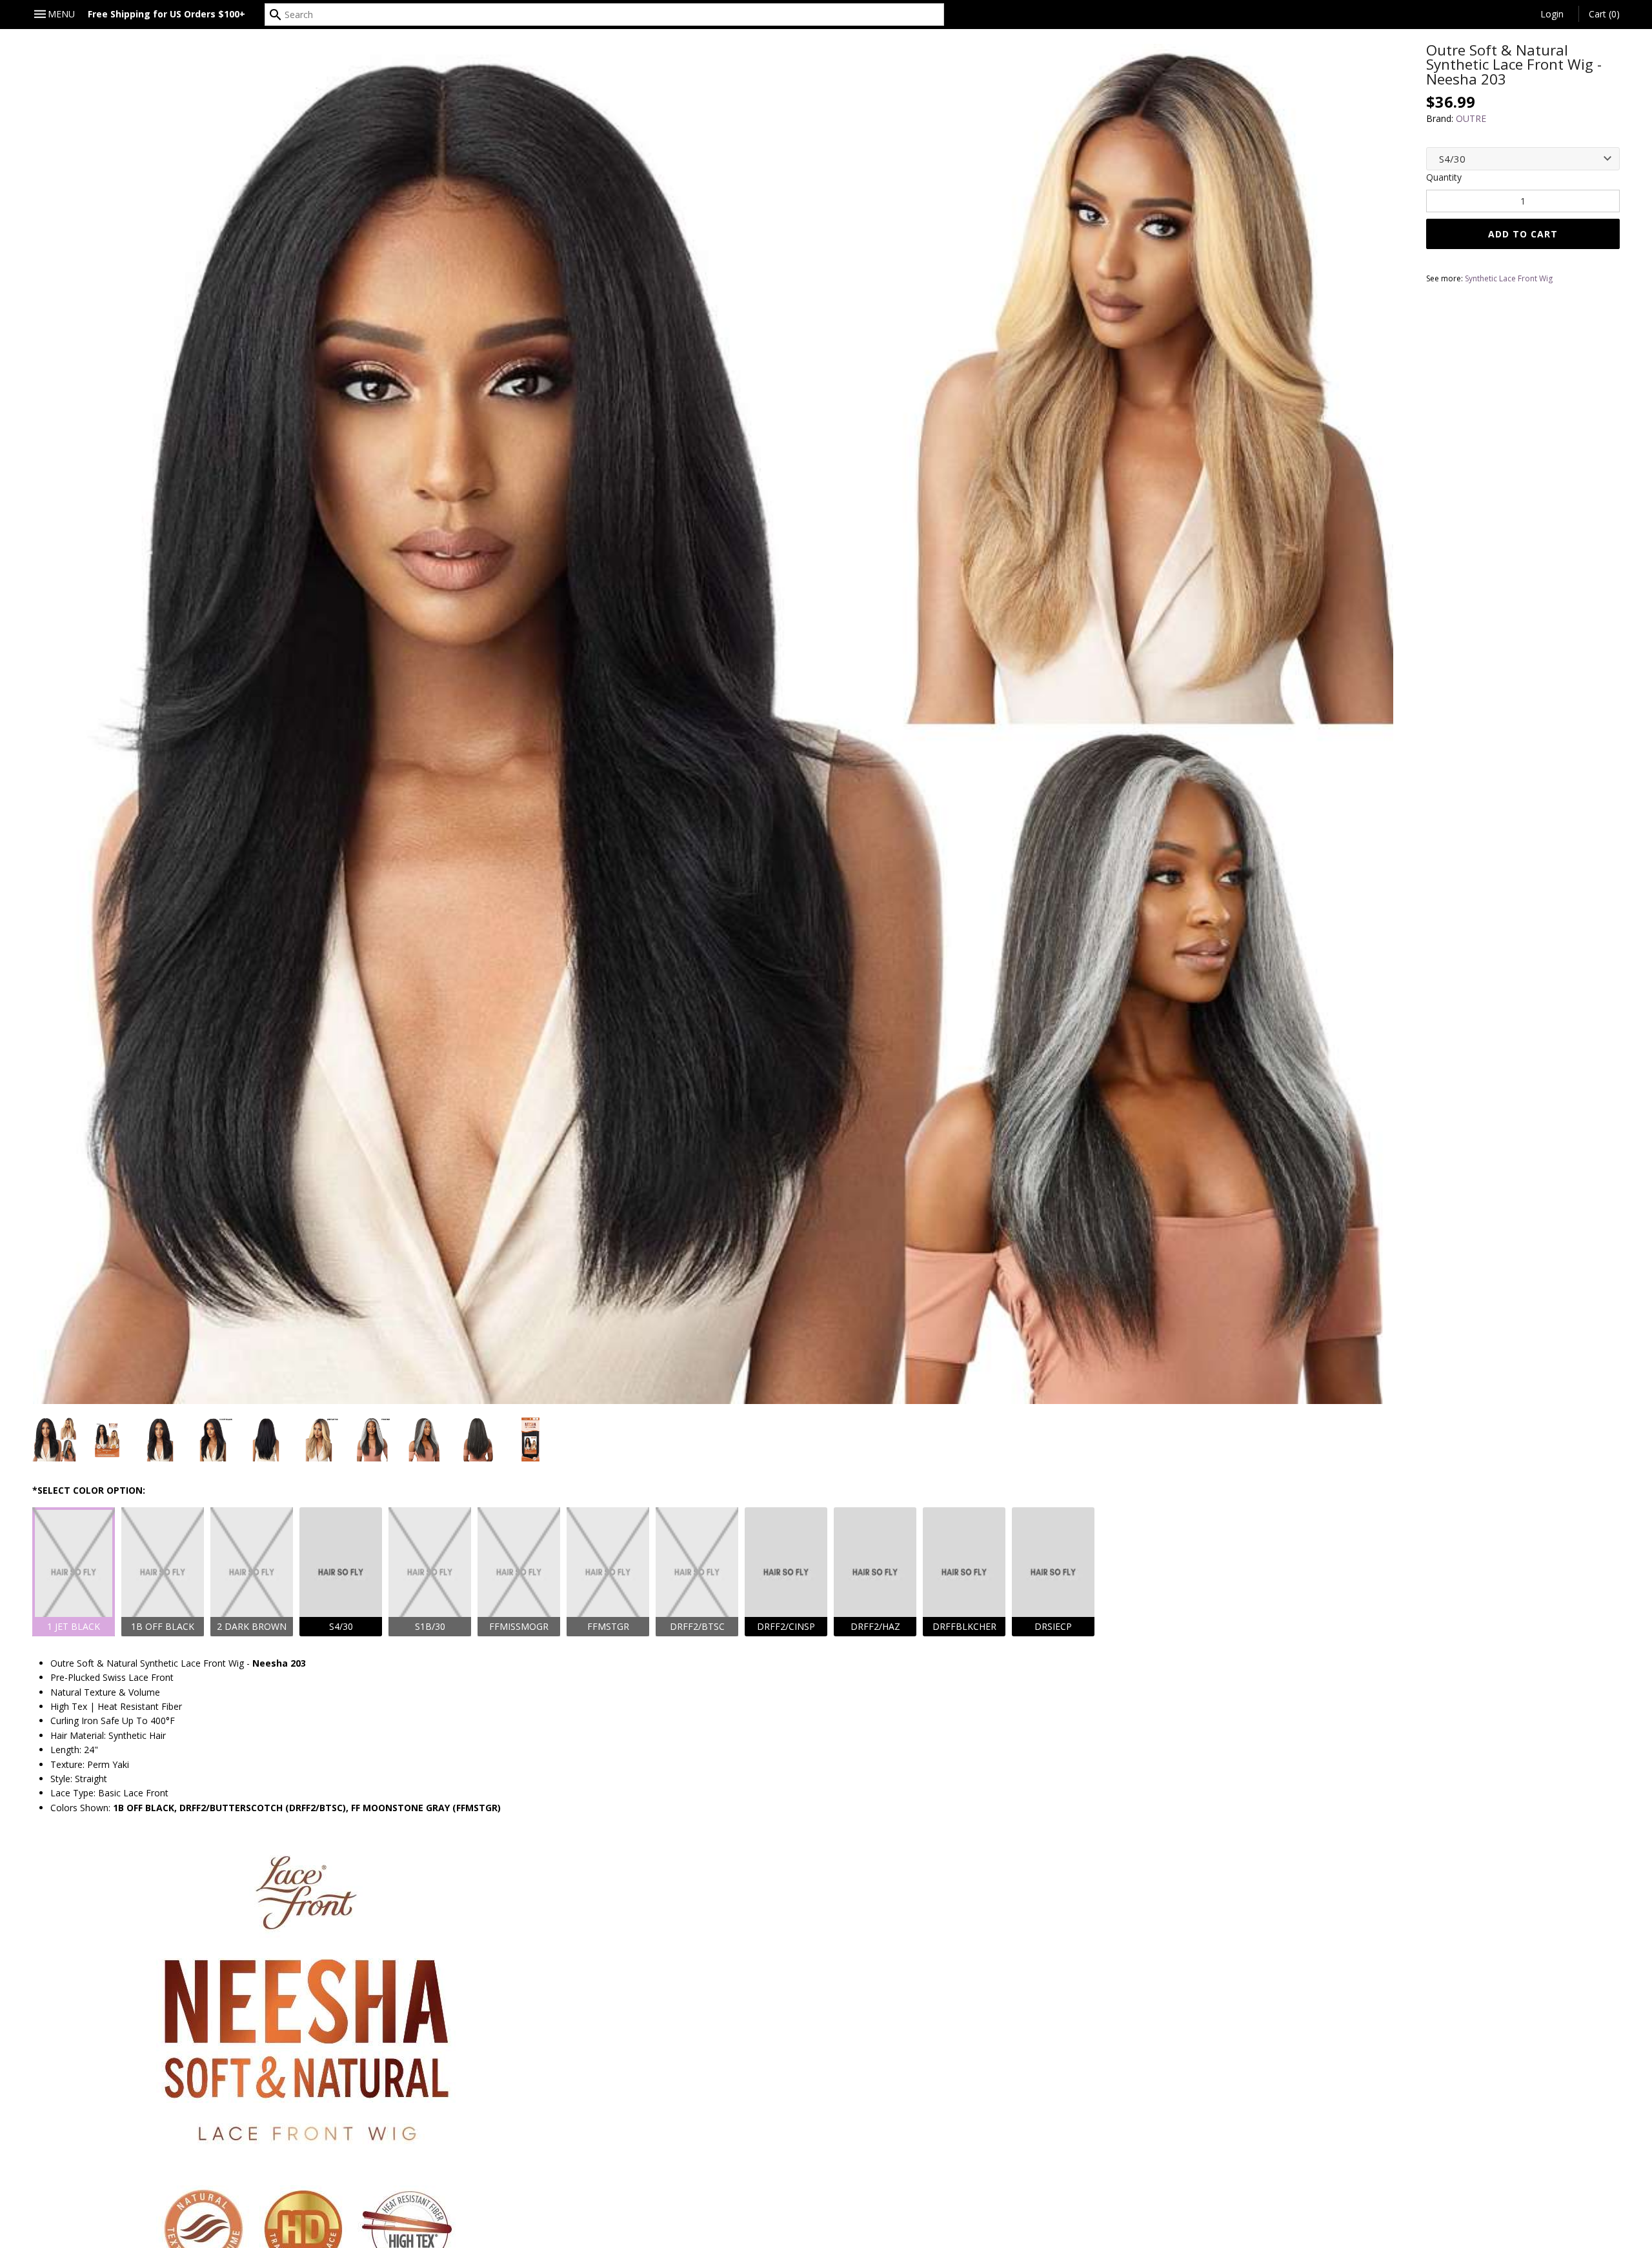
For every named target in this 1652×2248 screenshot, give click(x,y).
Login (1552, 14)
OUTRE (1471, 118)
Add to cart (1523, 234)
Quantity (1444, 177)
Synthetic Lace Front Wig (1509, 278)
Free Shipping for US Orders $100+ (166, 14)
